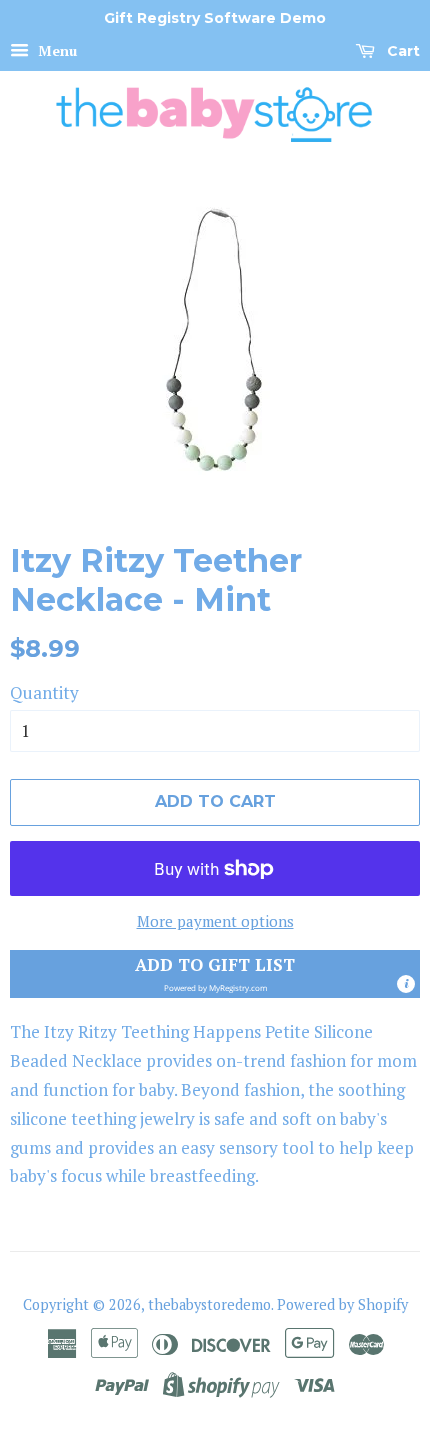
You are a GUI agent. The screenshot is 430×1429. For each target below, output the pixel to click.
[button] (215, 974)
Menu (55, 50)
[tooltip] (406, 984)
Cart (401, 51)
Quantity (44, 692)
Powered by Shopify (342, 1304)
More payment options (215, 921)
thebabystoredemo (209, 1304)
